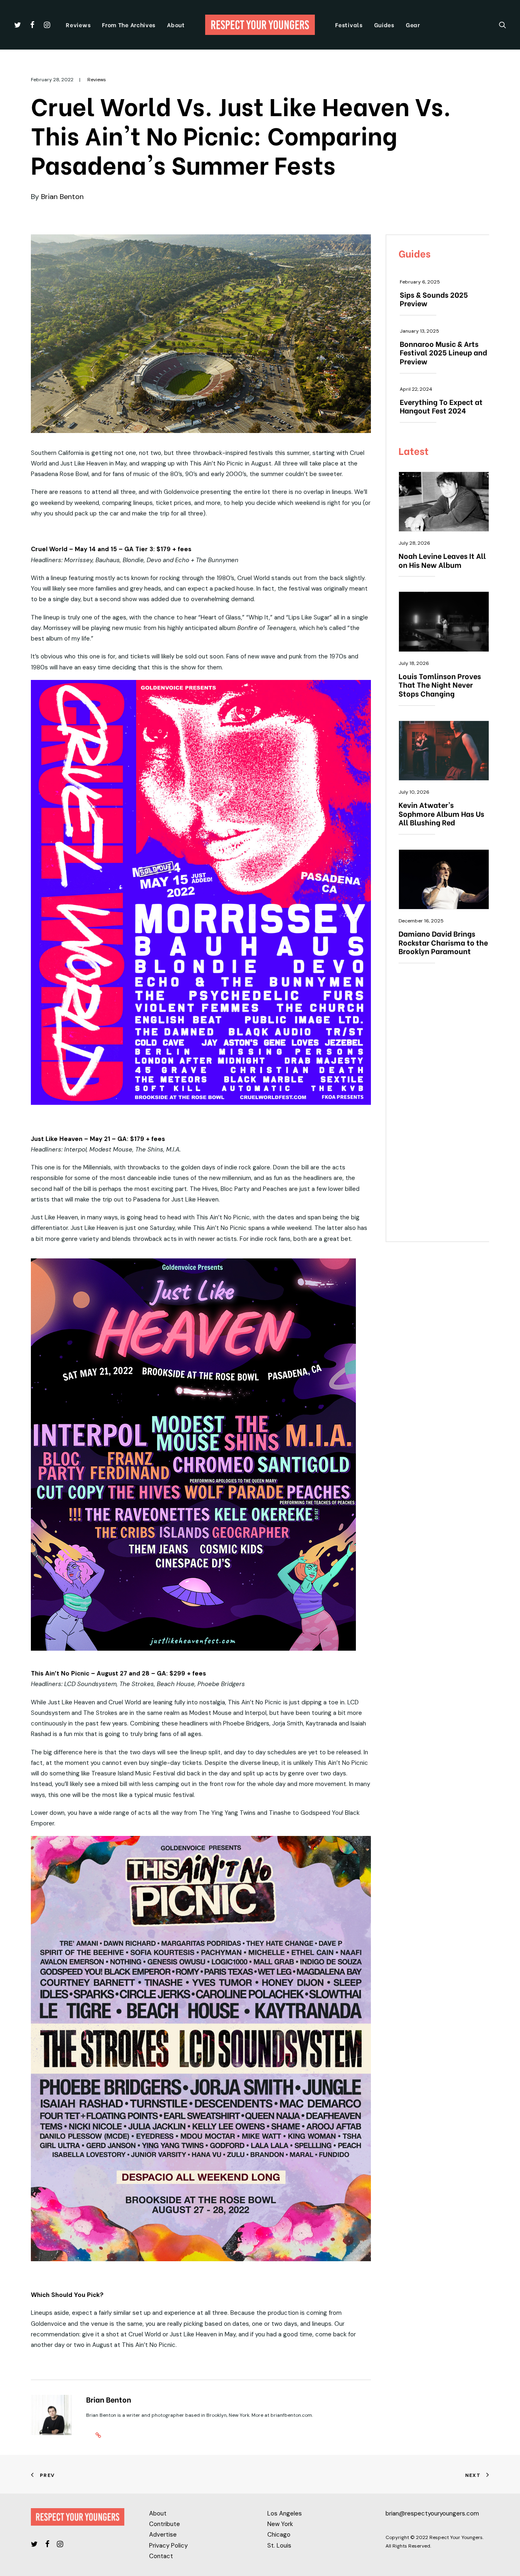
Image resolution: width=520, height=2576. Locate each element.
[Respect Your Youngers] (260, 25)
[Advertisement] (444, 1107)
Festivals (349, 25)
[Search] (503, 25)
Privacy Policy (168, 2546)
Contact (161, 2556)
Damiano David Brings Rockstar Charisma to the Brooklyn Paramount (443, 942)
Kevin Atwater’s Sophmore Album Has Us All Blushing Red (441, 813)
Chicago (279, 2535)
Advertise (163, 2535)
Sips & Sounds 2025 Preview (434, 299)
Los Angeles (285, 2513)
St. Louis (279, 2546)
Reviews (78, 25)
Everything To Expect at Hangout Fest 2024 (441, 406)
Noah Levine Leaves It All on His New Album (442, 560)
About (176, 25)
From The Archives (129, 25)
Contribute (165, 2524)
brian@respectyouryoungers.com (432, 2513)
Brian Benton (62, 197)
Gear (413, 25)
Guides (384, 25)
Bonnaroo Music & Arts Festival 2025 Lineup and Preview (443, 352)
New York (280, 2524)
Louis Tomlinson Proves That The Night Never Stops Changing (440, 684)
